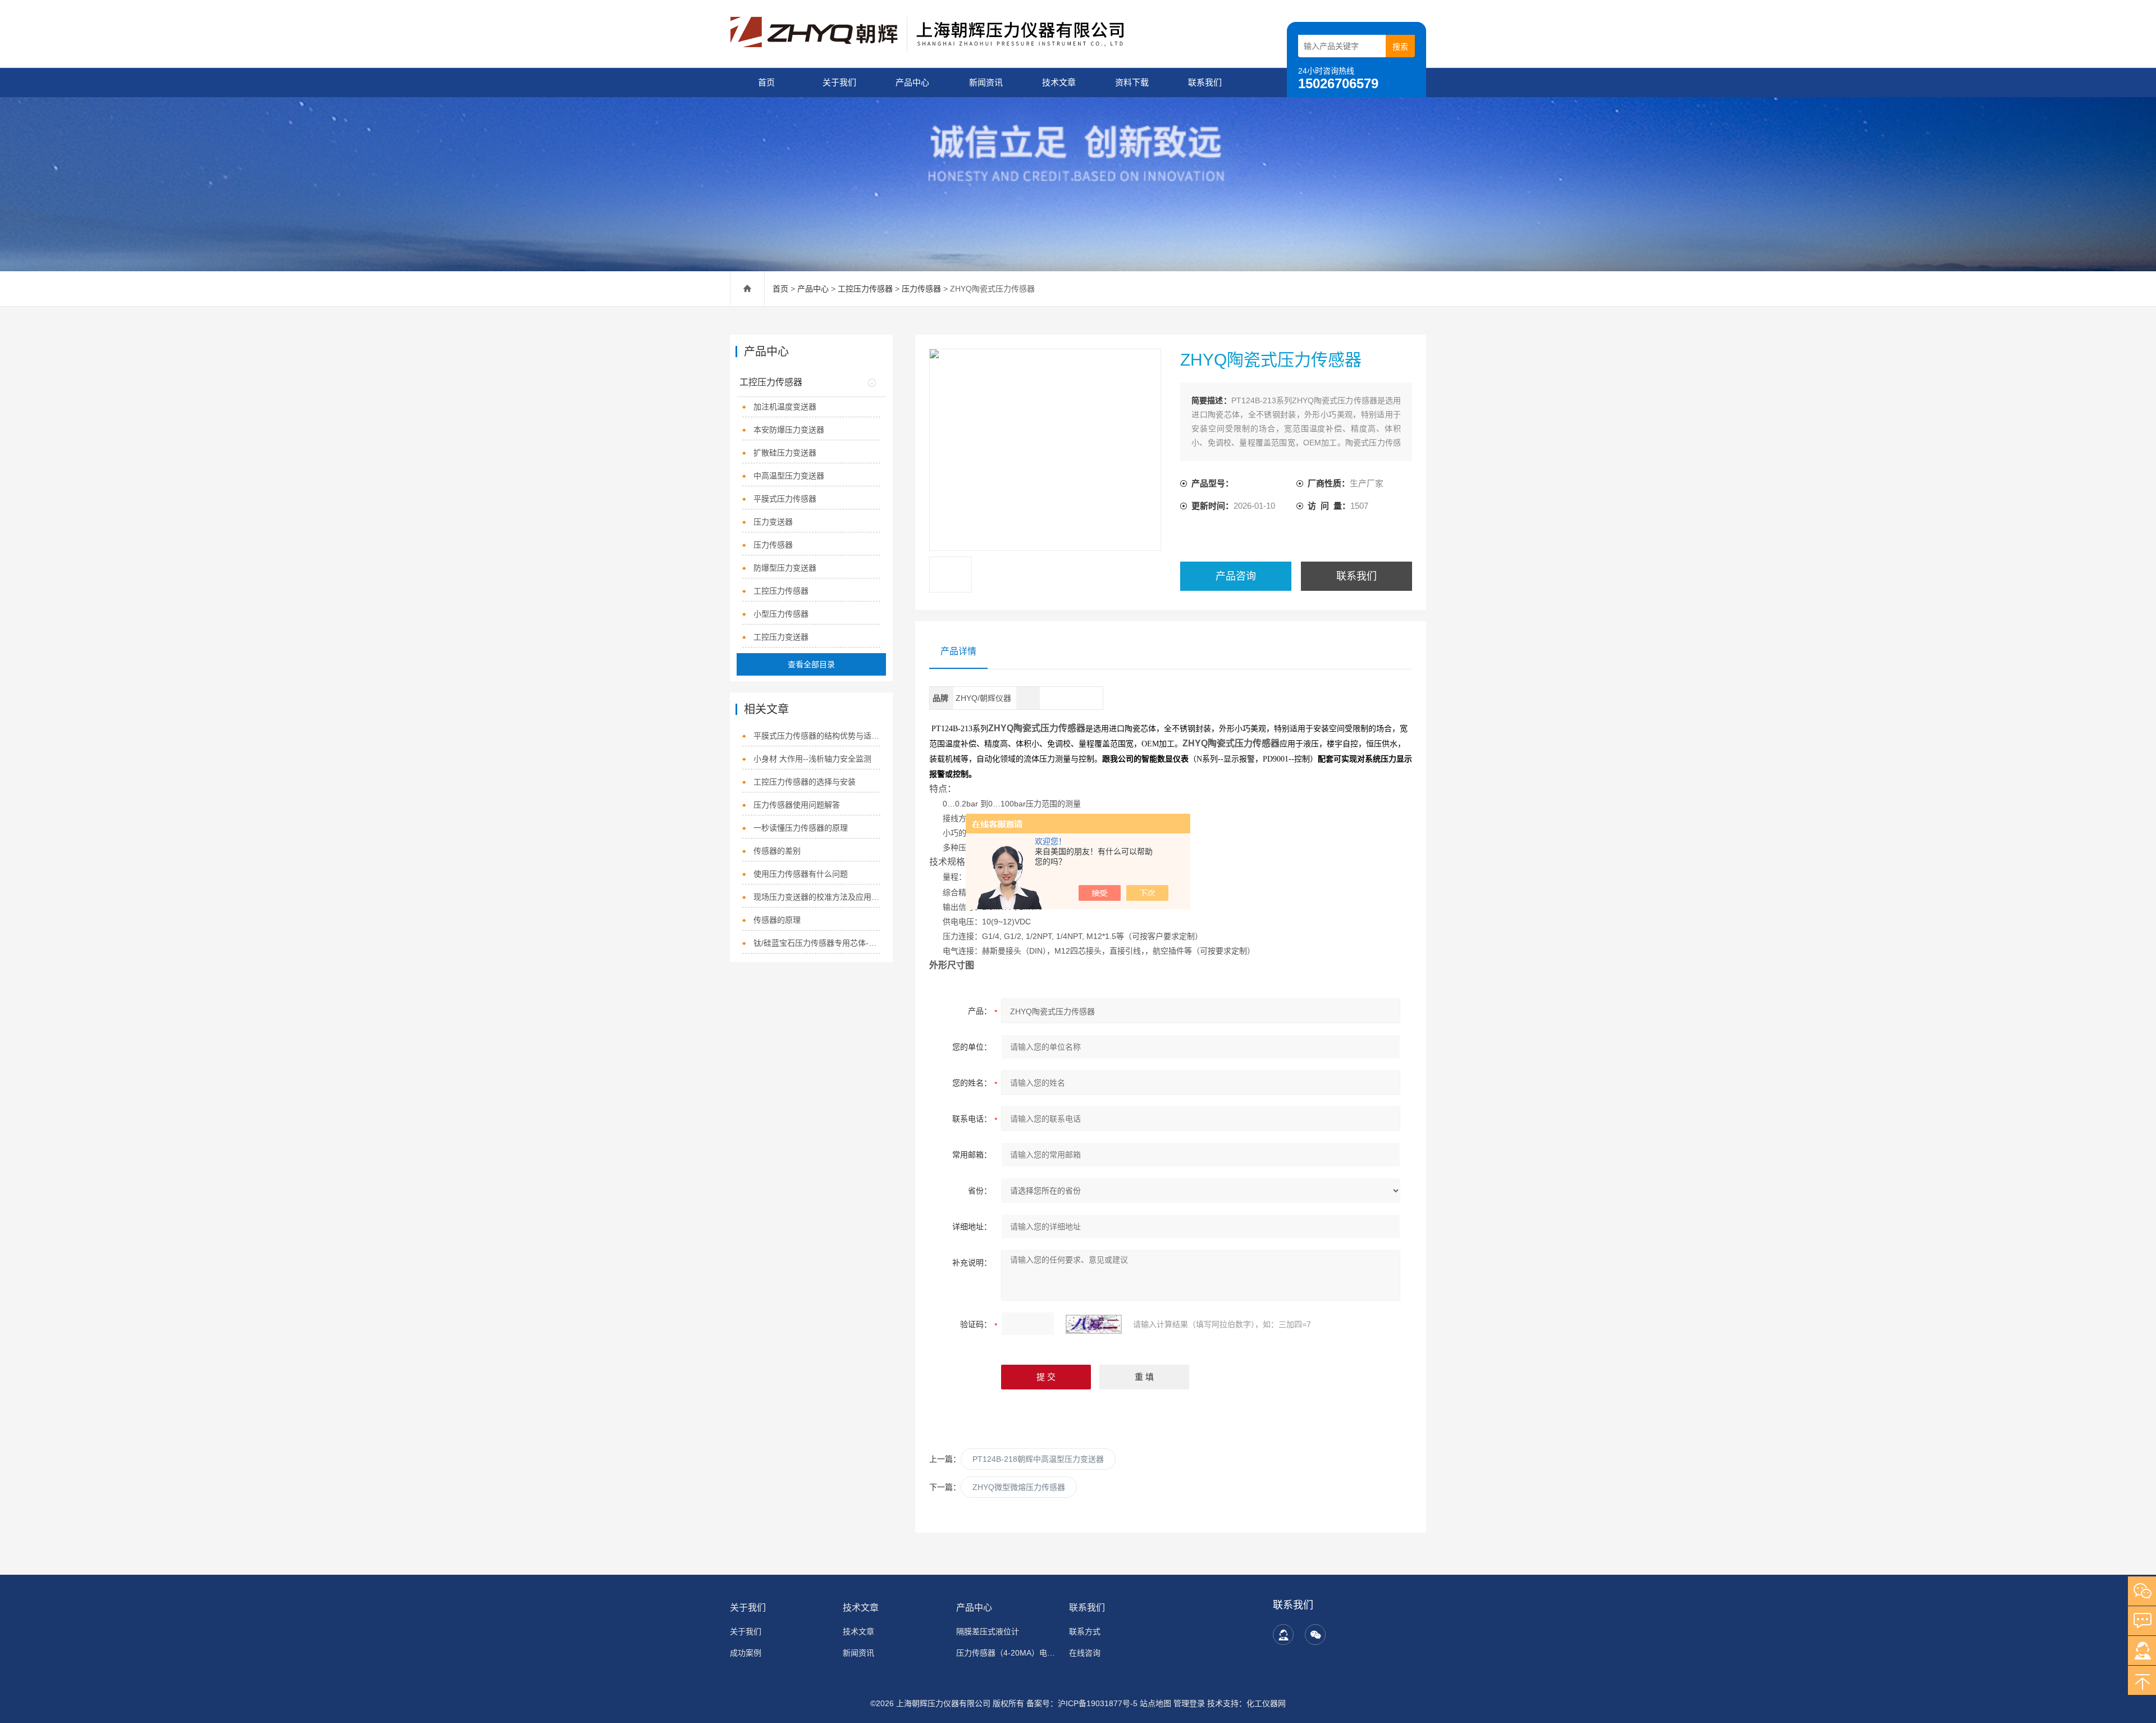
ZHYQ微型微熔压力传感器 (1019, 1487)
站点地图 (1155, 1703)
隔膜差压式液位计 (988, 1631)
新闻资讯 (986, 82)
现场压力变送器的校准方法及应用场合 (817, 897)
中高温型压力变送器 (789, 476)
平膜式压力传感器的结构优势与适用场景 (817, 736)
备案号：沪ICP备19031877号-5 (1082, 1703)
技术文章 (1059, 82)
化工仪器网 (1266, 1703)
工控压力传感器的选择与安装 (805, 782)
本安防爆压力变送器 (789, 430)
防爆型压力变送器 (785, 568)
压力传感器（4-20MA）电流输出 (1006, 1653)
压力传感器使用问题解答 (797, 805)
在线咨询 (1085, 1653)
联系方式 (1085, 1631)
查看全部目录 (811, 664)
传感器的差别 (777, 851)
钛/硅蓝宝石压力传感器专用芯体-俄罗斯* (817, 943)
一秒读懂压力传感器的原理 (801, 828)
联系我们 (1205, 82)
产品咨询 (1236, 576)
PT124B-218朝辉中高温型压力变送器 (1038, 1459)
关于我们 (839, 82)
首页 (766, 82)
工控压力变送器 (781, 637)
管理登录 (1189, 1703)
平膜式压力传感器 (785, 499)
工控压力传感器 (865, 289)
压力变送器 (773, 522)
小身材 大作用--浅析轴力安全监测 (812, 759)
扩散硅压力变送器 (785, 453)
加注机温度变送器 (785, 407)
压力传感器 (921, 289)
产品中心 (912, 82)
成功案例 (746, 1653)
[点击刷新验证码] (1094, 1324)
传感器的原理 (777, 920)
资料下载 (1132, 82)
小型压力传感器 (781, 614)
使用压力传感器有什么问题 (801, 874)
